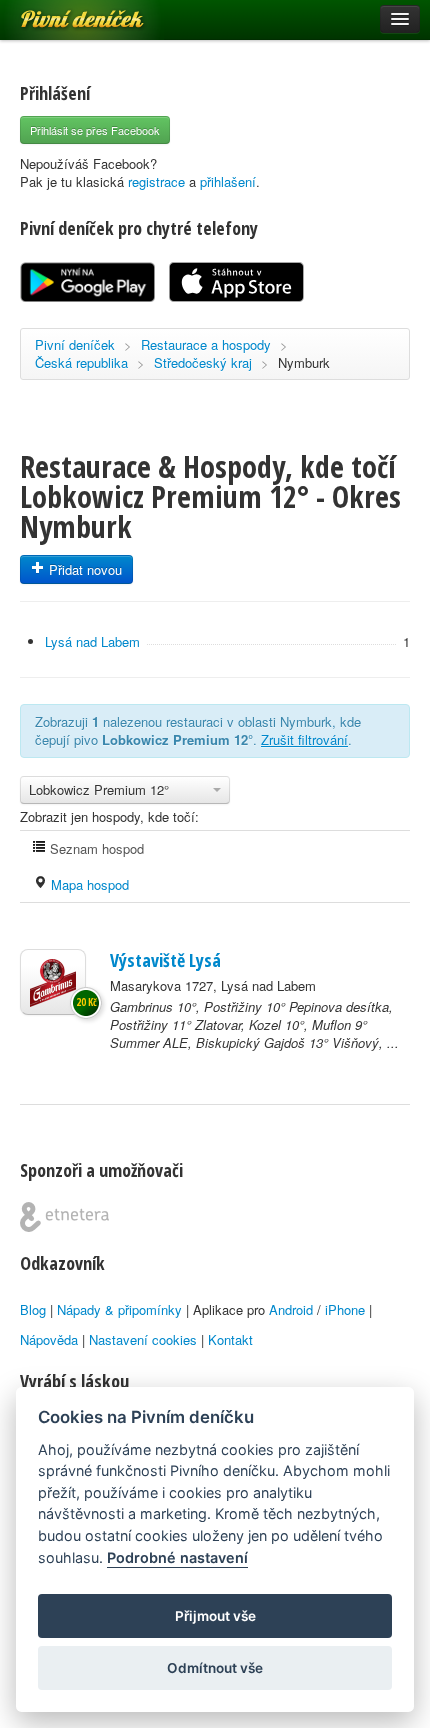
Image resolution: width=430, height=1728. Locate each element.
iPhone (345, 1309)
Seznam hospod (95, 848)
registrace (156, 181)
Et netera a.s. (64, 1217)
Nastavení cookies (143, 1339)
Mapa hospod (88, 884)
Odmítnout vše (215, 1668)
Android (291, 1309)
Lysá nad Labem (92, 641)
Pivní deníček (60, 12)
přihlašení (228, 181)
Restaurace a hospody (206, 344)
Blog (33, 1309)
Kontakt (230, 1339)
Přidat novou (83, 569)
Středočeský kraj (203, 362)
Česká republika (81, 362)
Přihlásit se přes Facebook (95, 130)
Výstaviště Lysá (165, 960)
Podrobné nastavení (177, 1557)
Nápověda (49, 1339)
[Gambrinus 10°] (53, 982)
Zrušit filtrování (304, 739)
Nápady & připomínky (119, 1309)
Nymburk (304, 362)
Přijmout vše (215, 1616)
